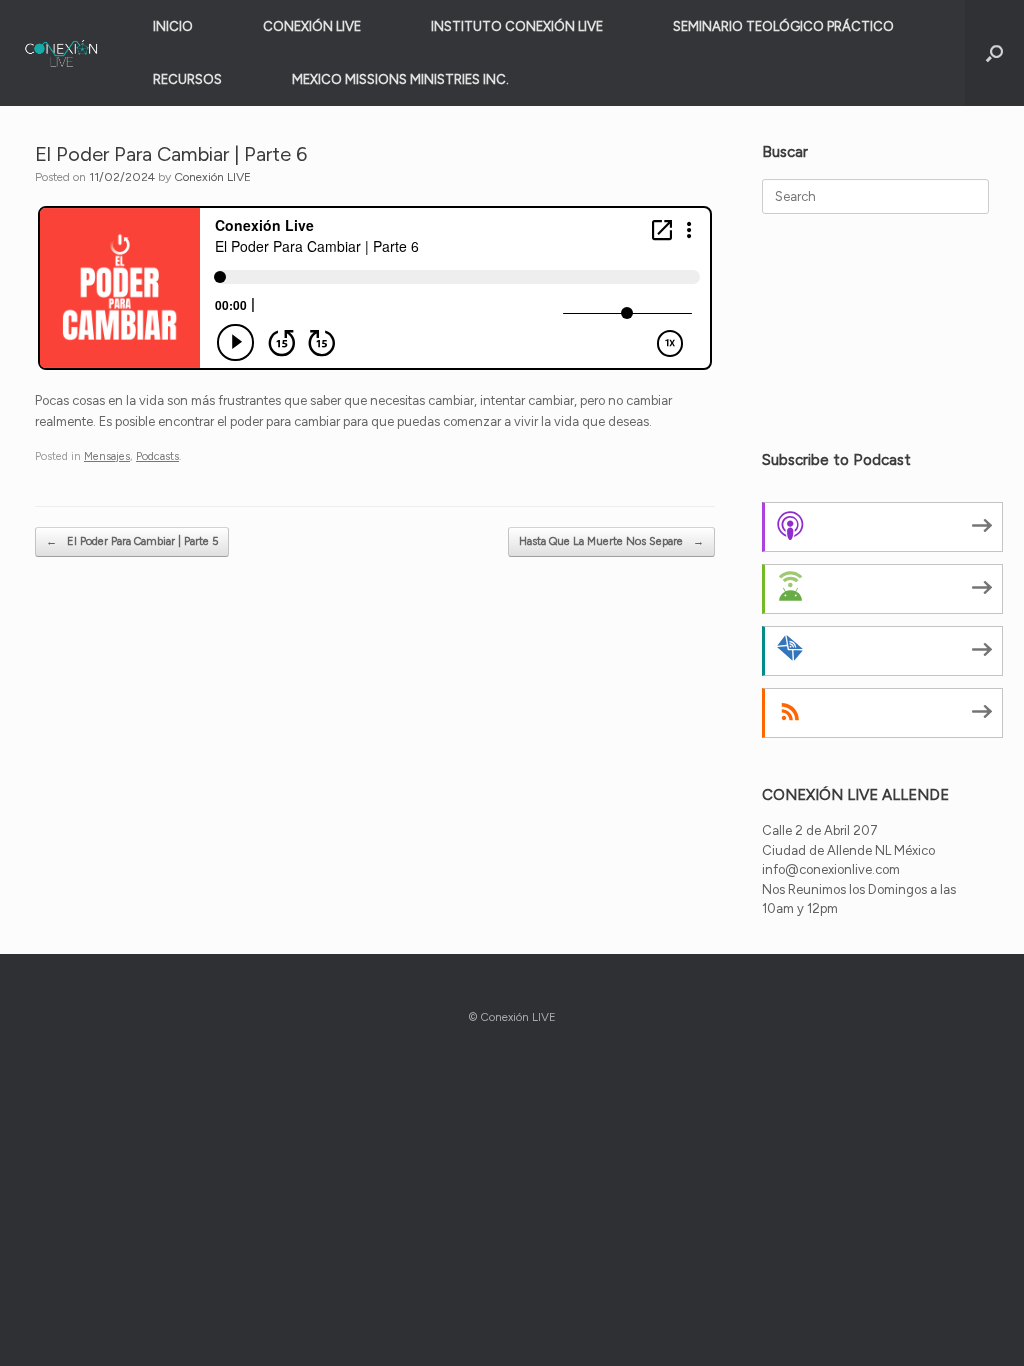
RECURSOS (187, 79)
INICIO (173, 26)
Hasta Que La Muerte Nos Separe (611, 541)
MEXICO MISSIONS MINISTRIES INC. (400, 79)
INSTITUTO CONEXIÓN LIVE (517, 26)
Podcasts (157, 456)
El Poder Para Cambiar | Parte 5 (132, 541)
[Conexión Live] (61, 53)
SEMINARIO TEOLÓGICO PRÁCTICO (783, 26)
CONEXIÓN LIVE (312, 26)
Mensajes (107, 456)
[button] (994, 53)
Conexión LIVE (212, 177)
